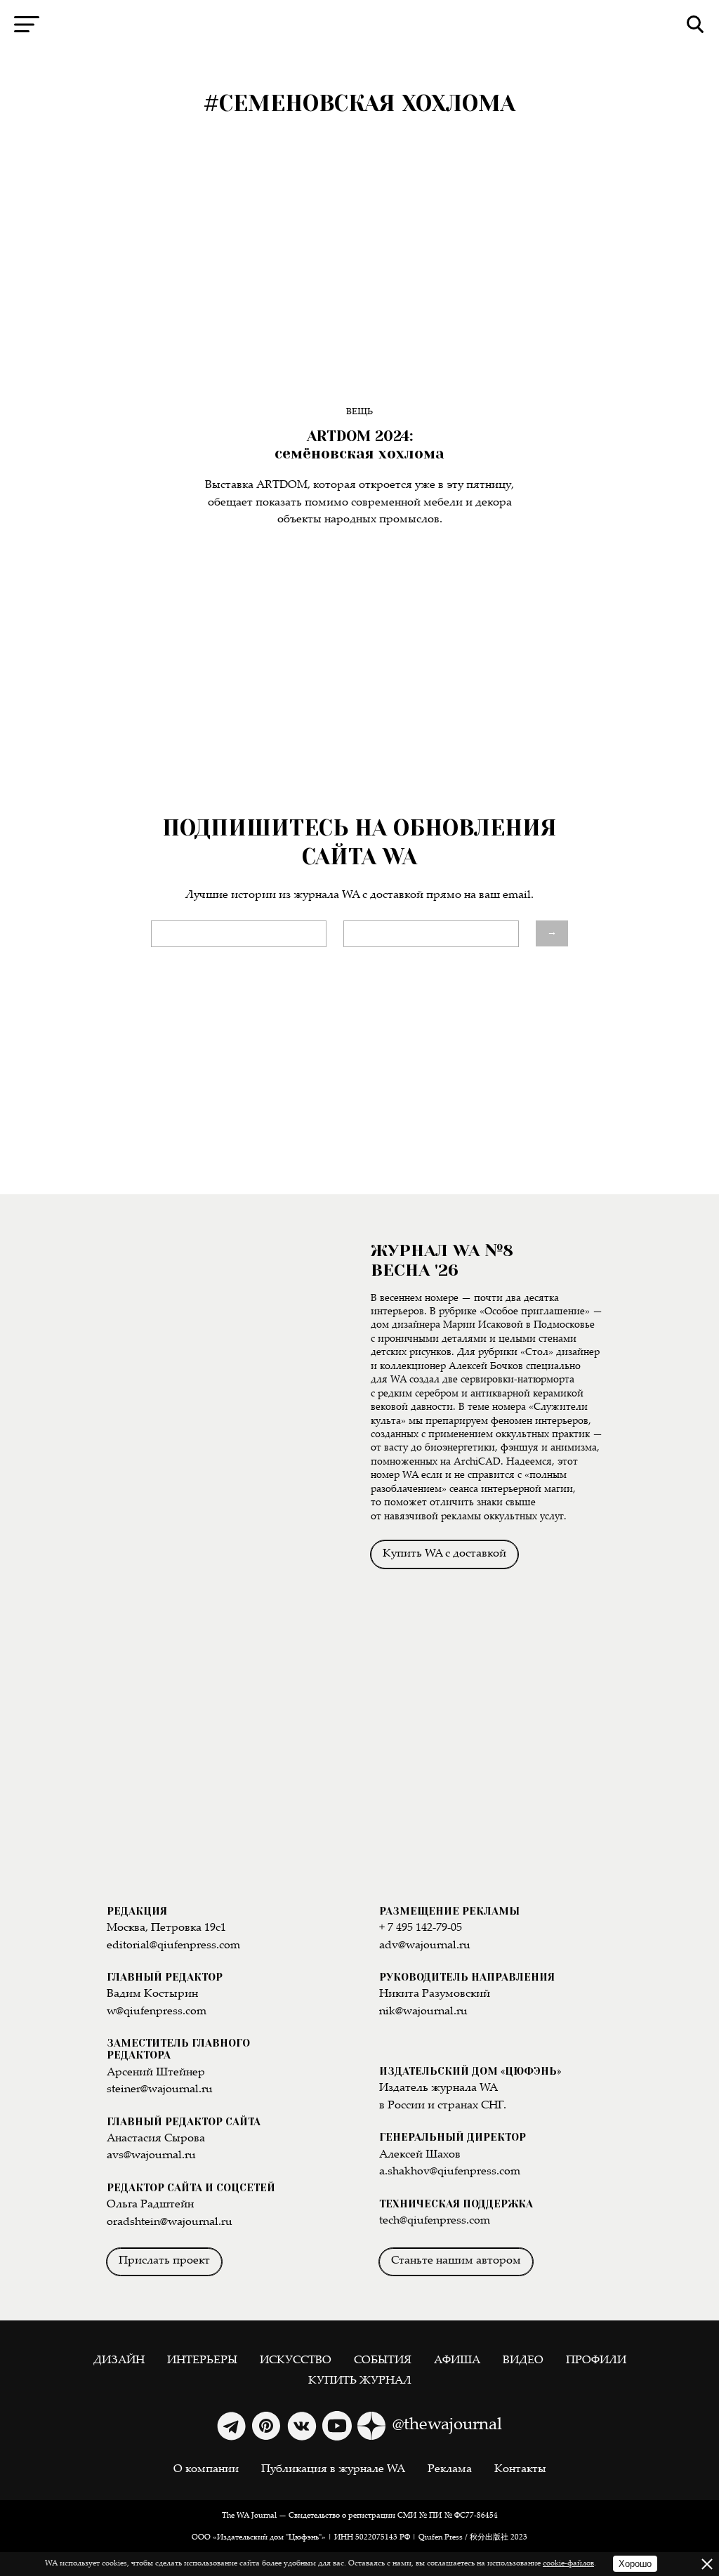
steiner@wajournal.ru (160, 2090)
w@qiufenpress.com (157, 2012)
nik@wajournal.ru (423, 2012)
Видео (523, 2361)
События (383, 2361)
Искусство (296, 2361)
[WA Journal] (359, 25)
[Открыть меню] (27, 24)
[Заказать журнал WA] (228, 1395)
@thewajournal (447, 2425)
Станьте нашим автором (456, 2261)
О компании (206, 2470)
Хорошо (635, 2564)
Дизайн (119, 2361)
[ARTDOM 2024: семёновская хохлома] (360, 280)
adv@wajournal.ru (425, 1946)
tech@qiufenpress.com (435, 2221)
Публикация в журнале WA (333, 2470)
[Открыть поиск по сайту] (695, 24)
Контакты (520, 2470)
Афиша (457, 2361)
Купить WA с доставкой (444, 1554)
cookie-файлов (568, 2564)
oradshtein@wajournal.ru (170, 2222)
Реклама (450, 2470)
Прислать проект (164, 2261)
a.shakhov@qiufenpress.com (450, 2172)
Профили (596, 2361)
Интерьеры (202, 2361)
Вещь (359, 412)
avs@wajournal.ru (151, 2156)
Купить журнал (360, 2381)
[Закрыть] (707, 2564)
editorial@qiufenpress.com (173, 1946)
